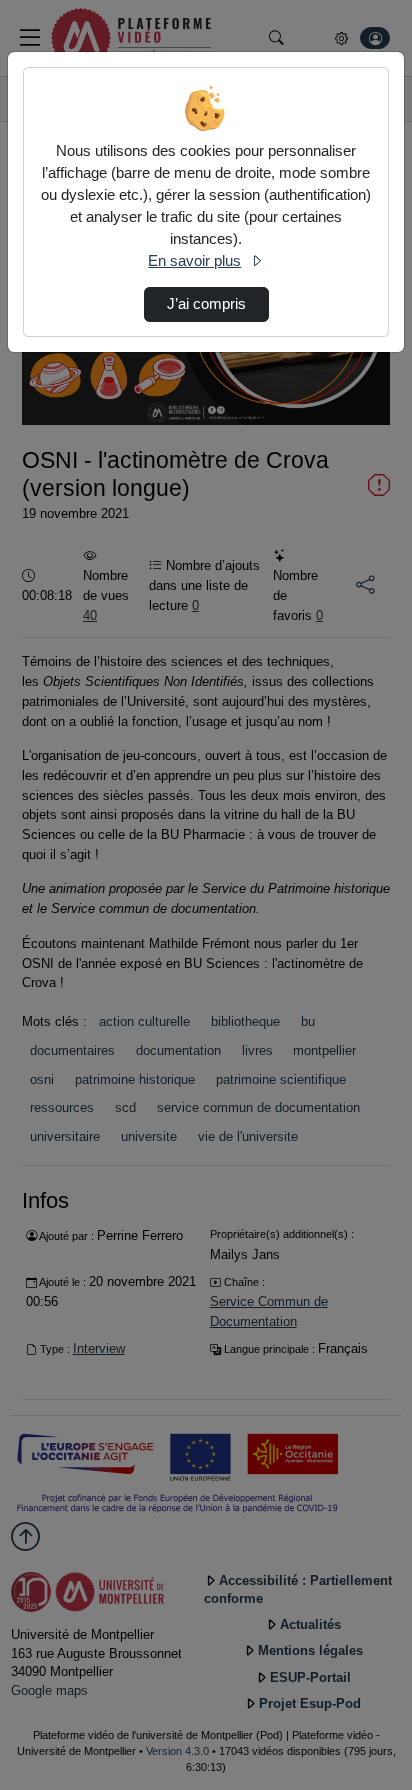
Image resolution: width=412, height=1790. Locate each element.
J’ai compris (206, 304)
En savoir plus (194, 261)
